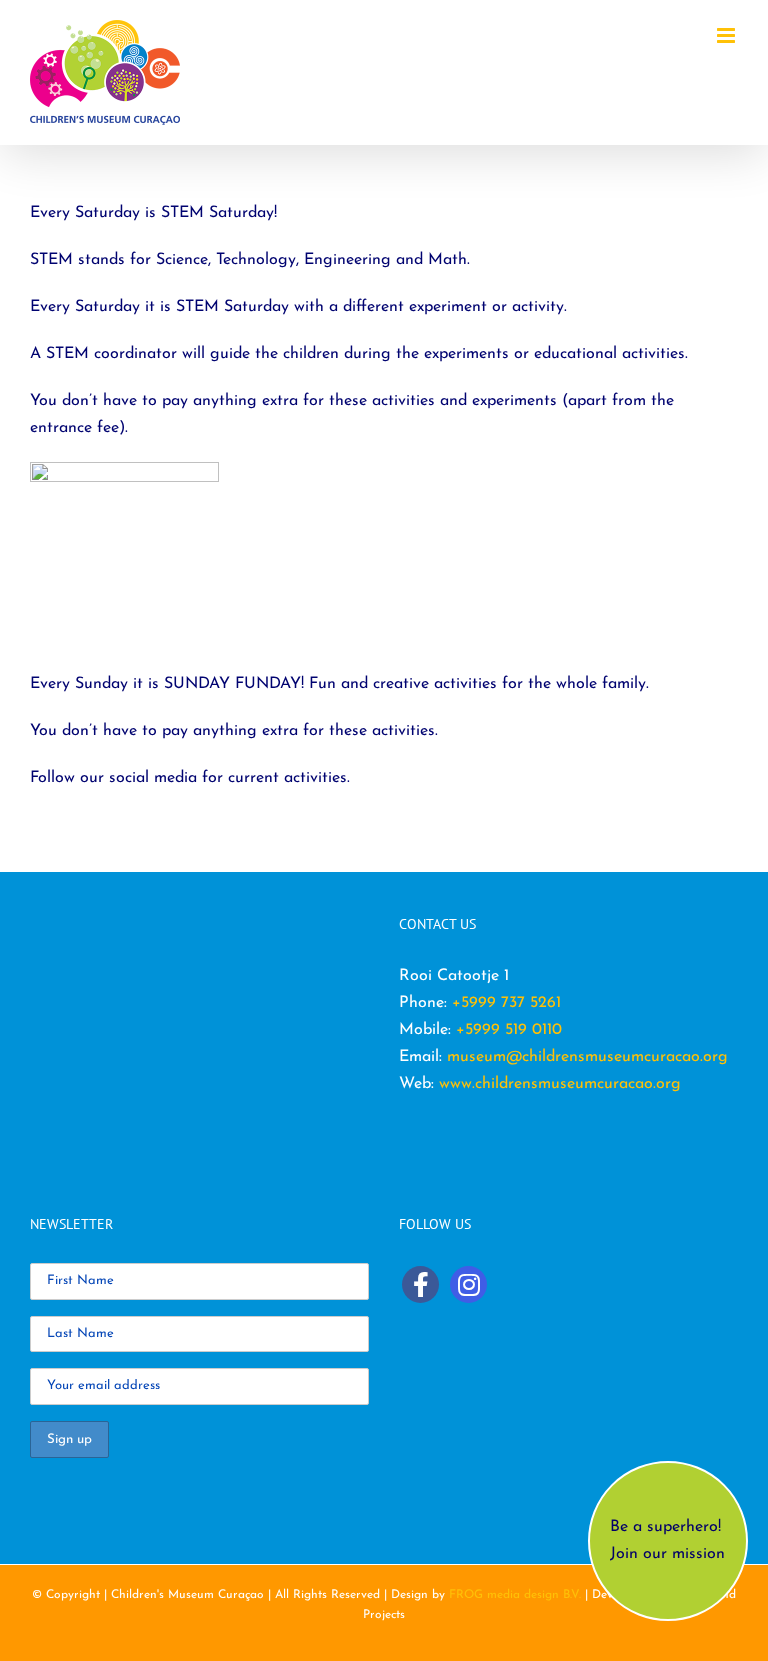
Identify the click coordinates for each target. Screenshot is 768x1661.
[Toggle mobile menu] (727, 35)
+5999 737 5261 (506, 1003)
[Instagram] (468, 1284)
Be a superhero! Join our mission (667, 1540)
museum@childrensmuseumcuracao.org (587, 1057)
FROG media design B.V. (517, 1595)
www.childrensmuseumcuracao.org (560, 1084)
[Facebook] (420, 1284)
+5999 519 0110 (509, 1030)
